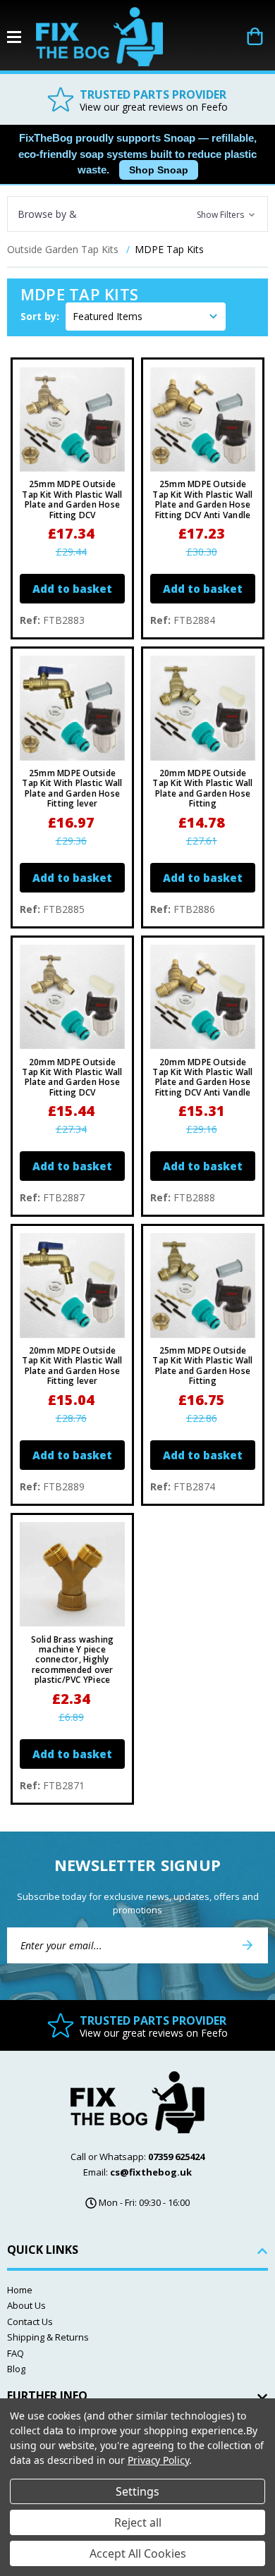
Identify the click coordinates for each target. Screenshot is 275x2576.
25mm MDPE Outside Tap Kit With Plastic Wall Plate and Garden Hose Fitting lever (72, 789)
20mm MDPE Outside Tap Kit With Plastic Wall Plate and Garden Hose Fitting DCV (72, 1078)
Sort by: (40, 316)
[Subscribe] (248, 1945)
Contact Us (30, 2322)
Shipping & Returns (48, 2337)
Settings (137, 2491)
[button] (137, 214)
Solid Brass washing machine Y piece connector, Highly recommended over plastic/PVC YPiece (73, 1660)
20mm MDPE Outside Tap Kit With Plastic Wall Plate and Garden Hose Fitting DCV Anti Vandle (202, 1078)
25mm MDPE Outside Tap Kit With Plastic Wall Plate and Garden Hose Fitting (202, 1366)
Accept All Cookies (138, 2553)
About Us (26, 2305)
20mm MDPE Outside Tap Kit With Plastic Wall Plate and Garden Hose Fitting (202, 789)
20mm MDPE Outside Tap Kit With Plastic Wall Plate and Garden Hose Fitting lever (72, 1366)
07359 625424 (176, 2157)
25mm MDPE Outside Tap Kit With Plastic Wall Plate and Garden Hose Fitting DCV (72, 500)
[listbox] (146, 317)
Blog (16, 2369)
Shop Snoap (159, 170)
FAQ (16, 2353)
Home (20, 2290)
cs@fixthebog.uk (151, 2172)
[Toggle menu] (22, 37)
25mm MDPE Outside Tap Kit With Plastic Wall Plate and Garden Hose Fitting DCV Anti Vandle (202, 500)
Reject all (138, 2522)
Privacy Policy (158, 2460)
